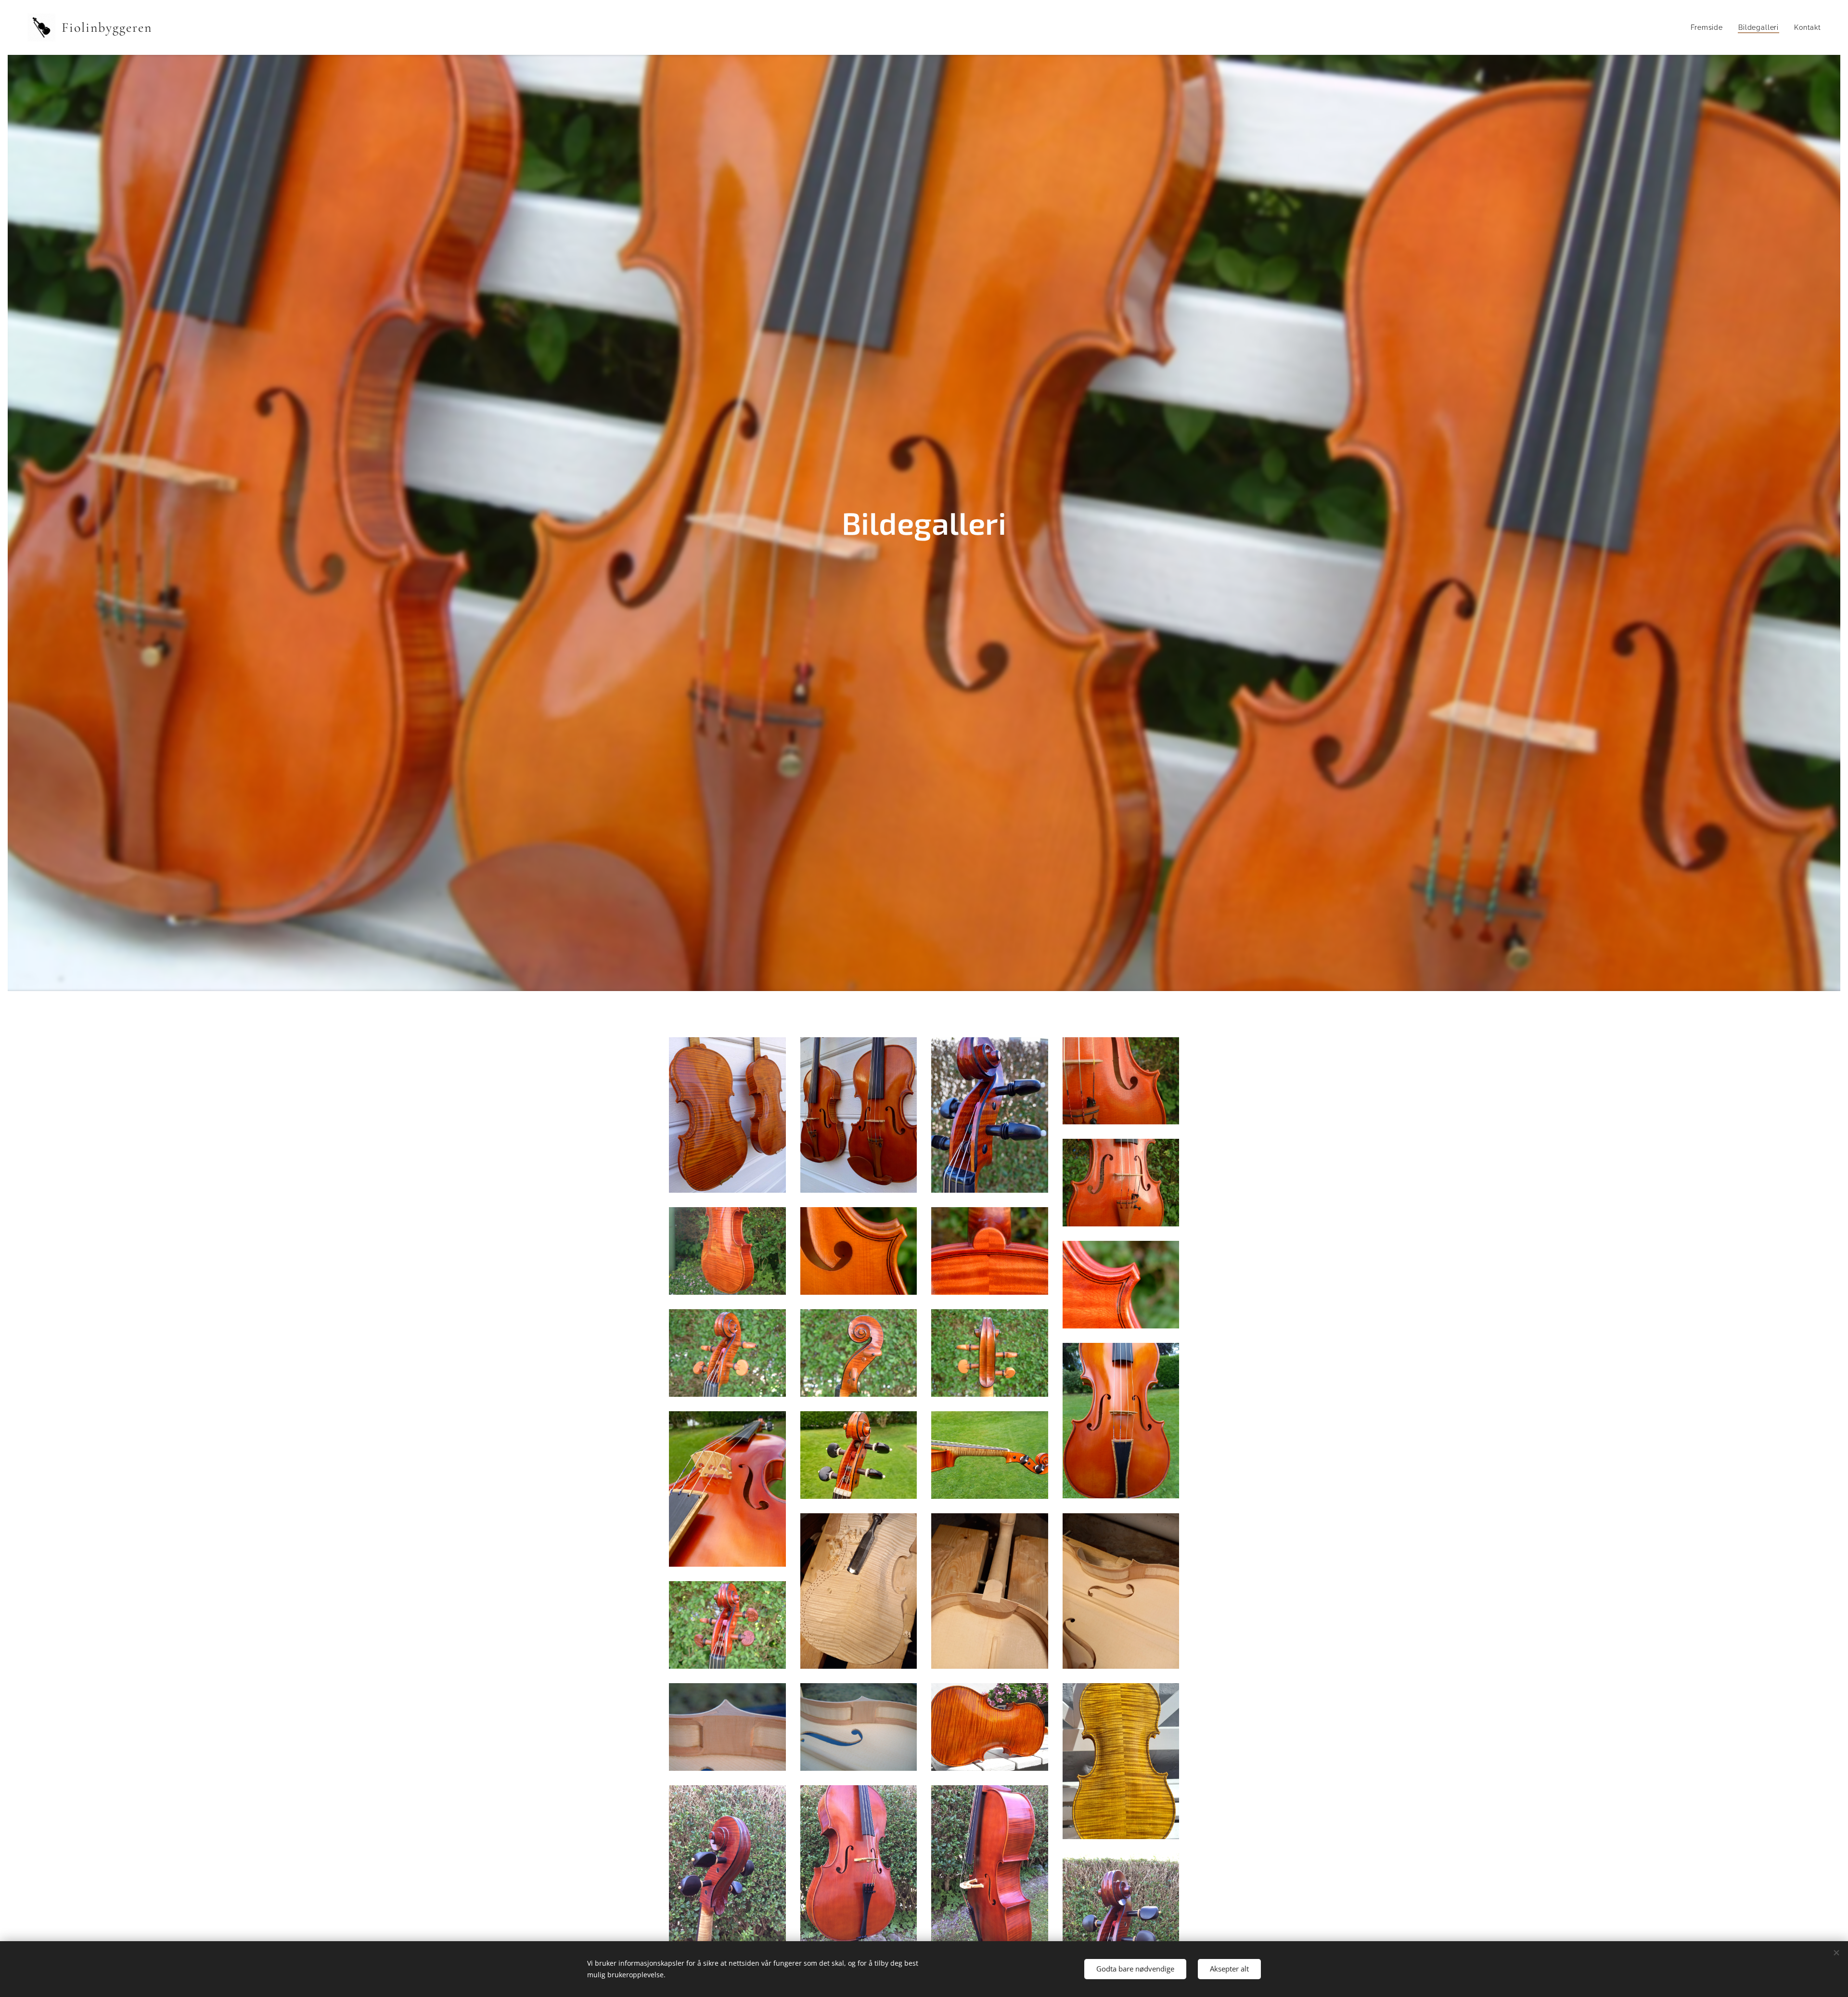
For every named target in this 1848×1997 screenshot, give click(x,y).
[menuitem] (1709, 27)
